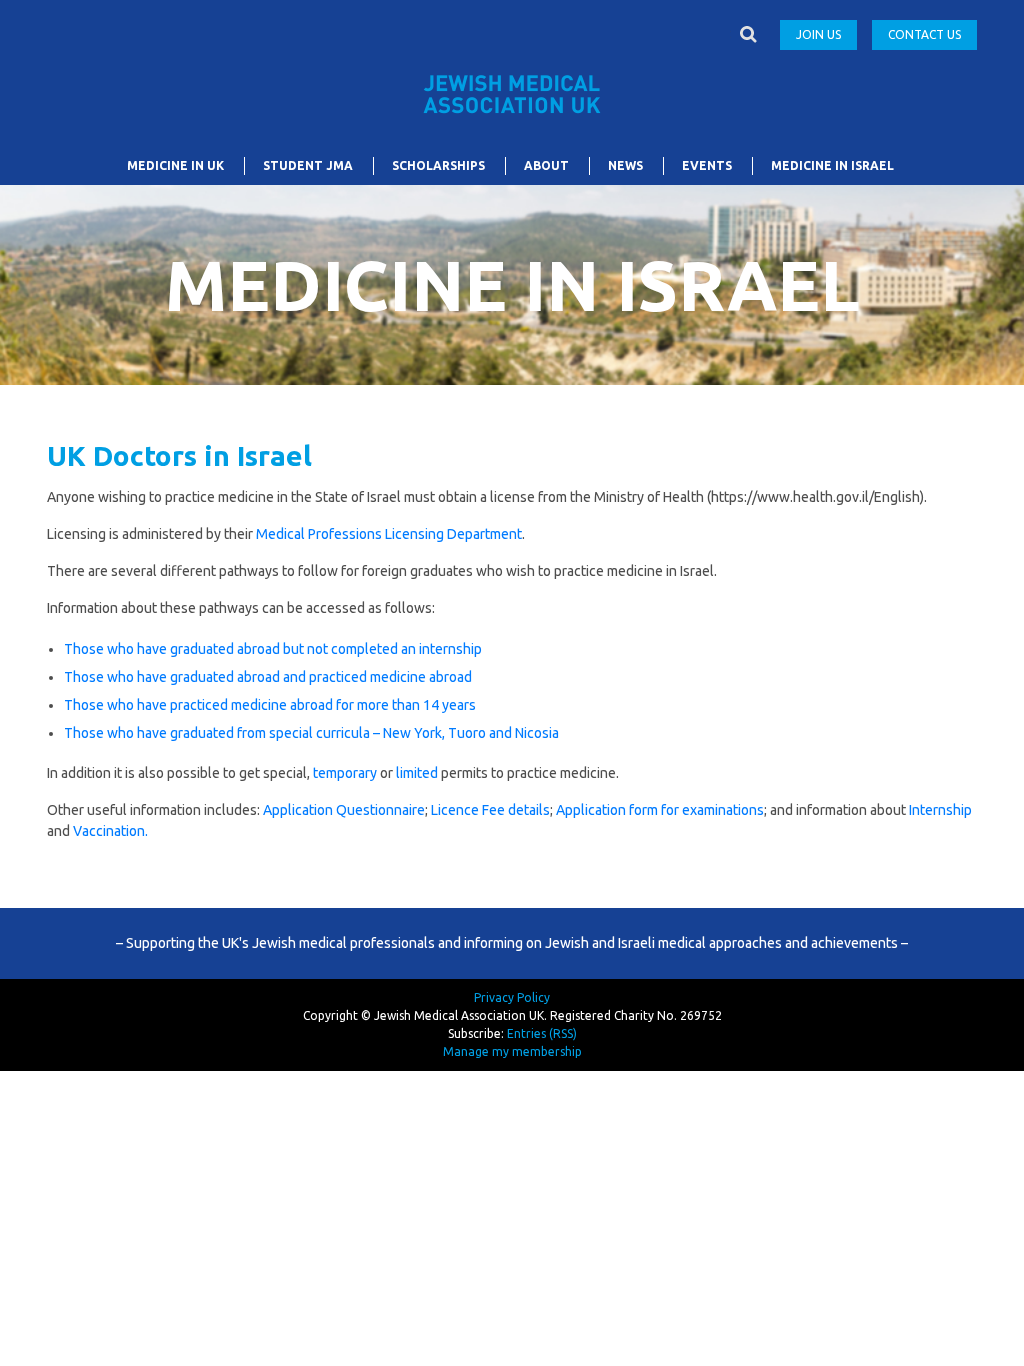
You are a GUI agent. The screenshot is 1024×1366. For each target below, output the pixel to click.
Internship (940, 810)
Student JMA (308, 165)
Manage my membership (512, 1051)
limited (417, 773)
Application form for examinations (660, 810)
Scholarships (438, 165)
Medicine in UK (175, 165)
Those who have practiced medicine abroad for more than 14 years (270, 705)
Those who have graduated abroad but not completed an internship (273, 649)
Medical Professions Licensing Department (389, 534)
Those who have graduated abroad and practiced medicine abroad (268, 677)
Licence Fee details (490, 810)
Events (707, 165)
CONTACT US (924, 34)
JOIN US (818, 34)
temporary (345, 773)
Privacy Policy (512, 997)
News (625, 165)
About (546, 165)
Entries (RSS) (542, 1033)
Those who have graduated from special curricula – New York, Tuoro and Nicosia (311, 733)
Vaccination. (110, 831)
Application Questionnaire (344, 810)
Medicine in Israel (832, 165)
